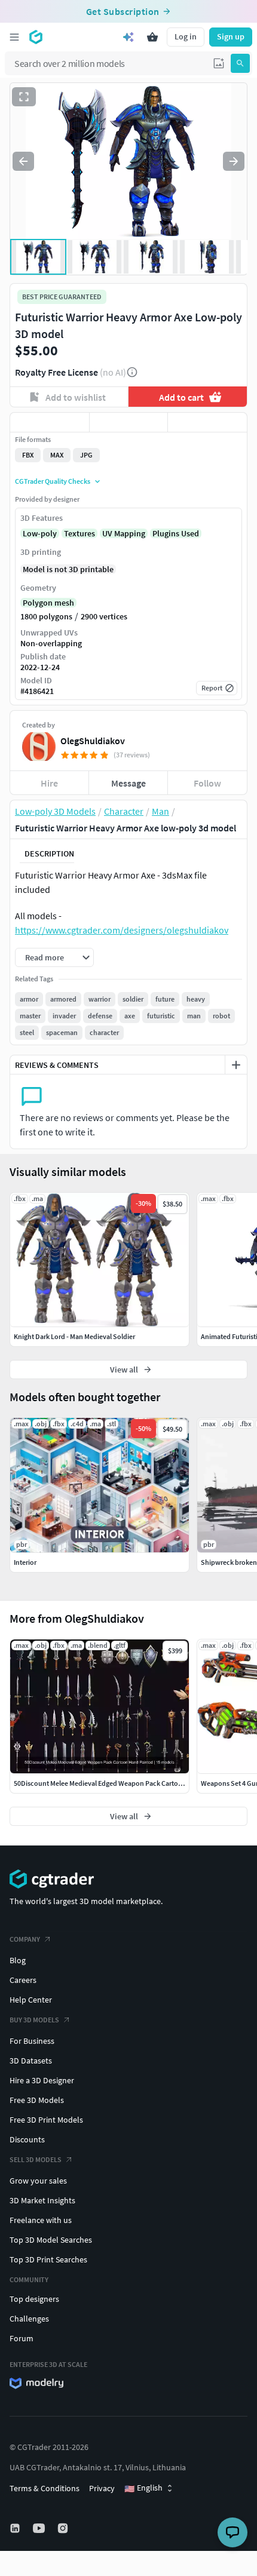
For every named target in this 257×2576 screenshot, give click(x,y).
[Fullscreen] (24, 97)
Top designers (34, 2299)
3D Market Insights (42, 2200)
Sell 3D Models (36, 2159)
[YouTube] (40, 2528)
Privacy (102, 2488)
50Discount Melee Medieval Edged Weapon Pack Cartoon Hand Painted (122, 1783)
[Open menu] (14, 37)
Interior (25, 1562)
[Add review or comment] (236, 1065)
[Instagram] (64, 2528)
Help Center (31, 2000)
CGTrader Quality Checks (53, 481)
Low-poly (40, 533)
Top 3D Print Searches (48, 2259)
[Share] (207, 422)
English (143, 2488)
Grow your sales (38, 2181)
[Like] (50, 422)
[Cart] (152, 37)
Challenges (29, 2319)
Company (25, 1939)
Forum (22, 2338)
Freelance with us (41, 2220)
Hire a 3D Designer (42, 2080)
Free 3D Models (37, 2100)
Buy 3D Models (34, 2020)
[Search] (240, 63)
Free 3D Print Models (46, 2120)
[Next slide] (234, 161)
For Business (32, 2041)
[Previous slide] (23, 161)
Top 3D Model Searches (51, 2240)
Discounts (27, 2139)
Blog (18, 1960)
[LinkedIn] (16, 2528)
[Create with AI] (128, 37)
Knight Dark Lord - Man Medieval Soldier (74, 1336)
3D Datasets (31, 2061)
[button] (219, 63)
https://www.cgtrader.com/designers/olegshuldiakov (122, 930)
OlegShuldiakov (93, 741)
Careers (23, 1980)
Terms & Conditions (45, 2488)
